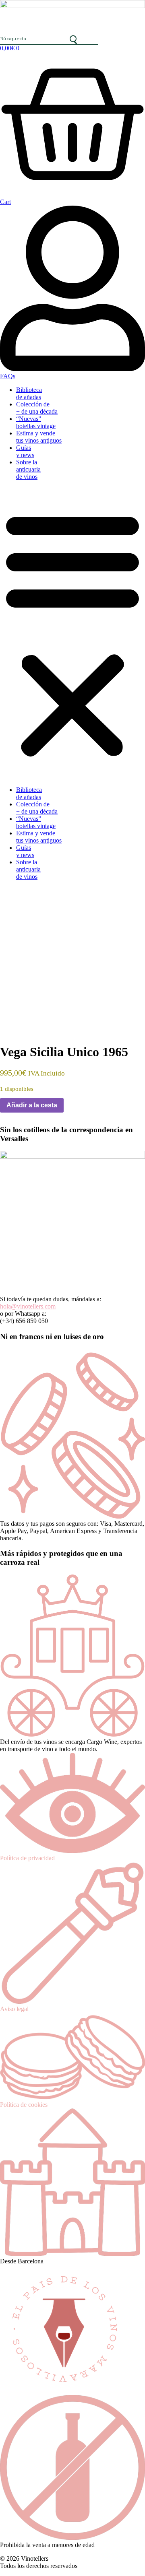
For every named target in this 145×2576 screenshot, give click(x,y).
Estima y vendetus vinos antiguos (39, 437)
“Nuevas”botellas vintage (36, 422)
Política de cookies (24, 2105)
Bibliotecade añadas (29, 393)
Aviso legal (14, 2009)
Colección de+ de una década (37, 408)
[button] (72, 633)
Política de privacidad (27, 1858)
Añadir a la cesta (32, 1105)
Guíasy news (25, 451)
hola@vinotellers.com (28, 1306)
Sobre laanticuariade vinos (28, 469)
